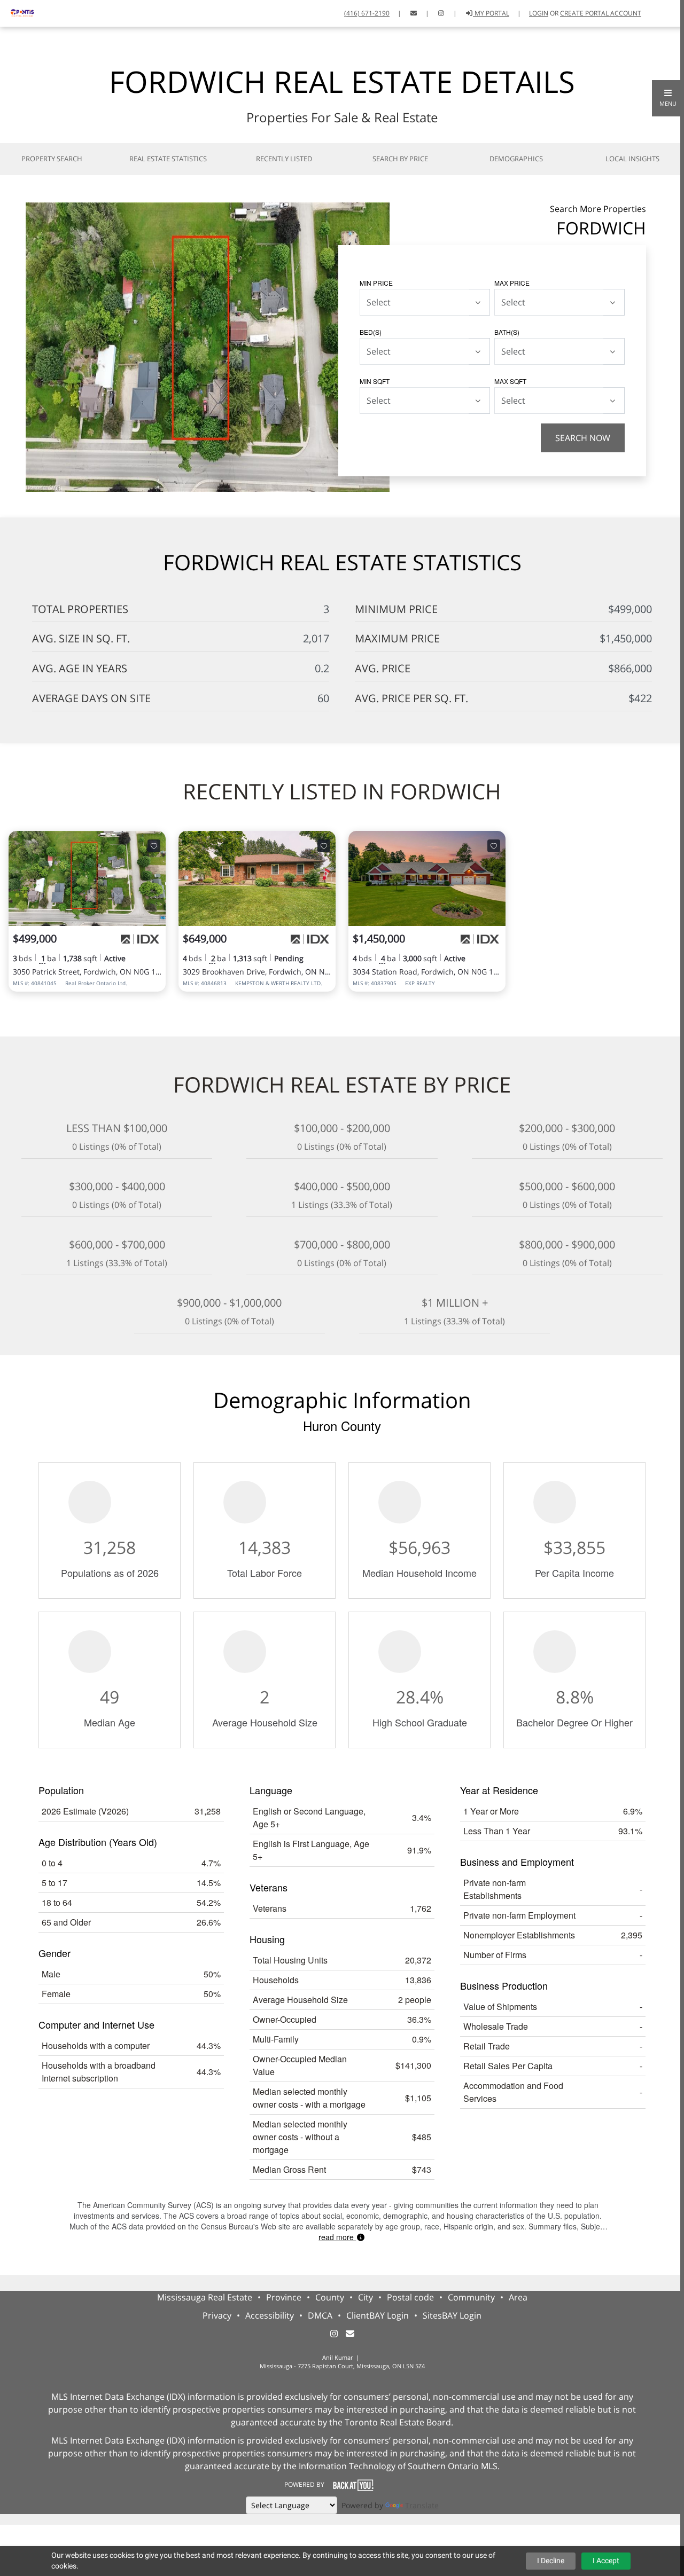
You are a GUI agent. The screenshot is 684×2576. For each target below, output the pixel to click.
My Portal (491, 13)
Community (471, 2297)
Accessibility (270, 2315)
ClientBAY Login (378, 2315)
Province (284, 2297)
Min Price (376, 283)
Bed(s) (371, 332)
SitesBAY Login (452, 2315)
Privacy (217, 2315)
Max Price (512, 283)
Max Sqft (510, 381)
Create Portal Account (601, 13)
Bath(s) (507, 332)
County (330, 2297)
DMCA (320, 2315)
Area (518, 2297)
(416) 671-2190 (367, 13)
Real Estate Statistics (168, 159)
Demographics (516, 159)
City (366, 2297)
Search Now (583, 438)
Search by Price (400, 159)
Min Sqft (375, 381)
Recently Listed (284, 159)
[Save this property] (154, 846)
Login (539, 13)
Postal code (410, 2297)
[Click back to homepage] (18, 12)
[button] (668, 98)
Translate (422, 2505)
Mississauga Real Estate (205, 2297)
